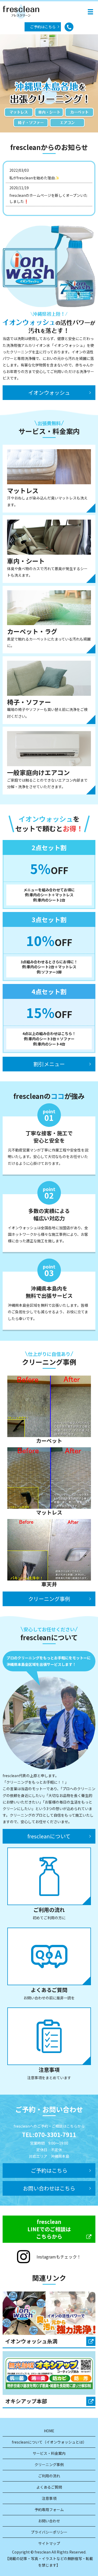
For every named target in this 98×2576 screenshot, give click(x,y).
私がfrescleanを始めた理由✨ (34, 178)
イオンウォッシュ (49, 393)
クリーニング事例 (49, 1599)
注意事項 (49, 2498)
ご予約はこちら (43, 27)
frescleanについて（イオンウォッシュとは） (49, 2442)
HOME (49, 2431)
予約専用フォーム (49, 2510)
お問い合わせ (49, 2521)
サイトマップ (49, 2543)
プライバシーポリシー (49, 2532)
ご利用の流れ (49, 2476)
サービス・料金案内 (49, 2453)
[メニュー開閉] (90, 12)
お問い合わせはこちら (49, 2188)
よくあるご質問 (49, 2487)
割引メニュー (49, 1064)
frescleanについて (49, 1836)
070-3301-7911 (55, 2134)
